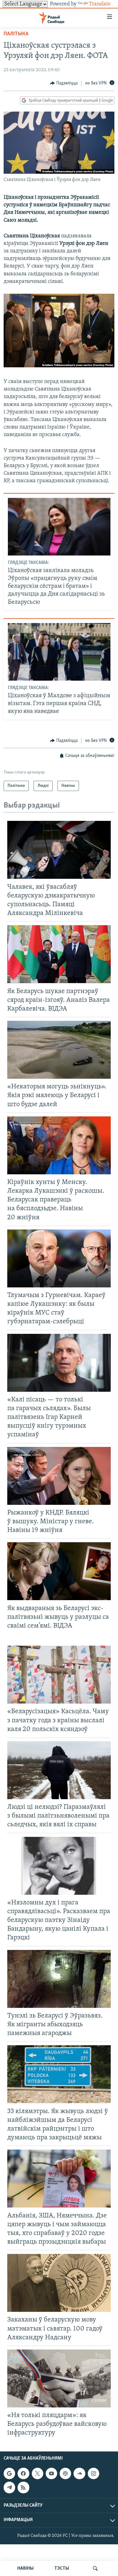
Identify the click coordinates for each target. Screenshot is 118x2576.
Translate (100, 4)
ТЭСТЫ (62, 2568)
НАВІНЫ (25, 2568)
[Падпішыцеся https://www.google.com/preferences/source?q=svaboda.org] (9, 2473)
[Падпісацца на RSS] (23, 2487)
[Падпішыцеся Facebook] (23, 2473)
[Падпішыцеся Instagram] (93, 2473)
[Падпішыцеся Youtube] (51, 2473)
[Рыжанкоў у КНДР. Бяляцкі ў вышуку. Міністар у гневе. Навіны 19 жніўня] (59, 1476)
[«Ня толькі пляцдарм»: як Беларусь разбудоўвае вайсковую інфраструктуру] (59, 2378)
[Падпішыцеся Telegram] (9, 2487)
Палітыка (16, 34)
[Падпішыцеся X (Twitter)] (38, 2473)
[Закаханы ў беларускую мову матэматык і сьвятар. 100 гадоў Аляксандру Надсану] (59, 2283)
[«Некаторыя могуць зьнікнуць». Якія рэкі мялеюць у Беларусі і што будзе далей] (59, 1050)
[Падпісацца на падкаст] (65, 2473)
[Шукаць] (95, 2568)
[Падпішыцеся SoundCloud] (79, 2473)
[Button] (64, 83)
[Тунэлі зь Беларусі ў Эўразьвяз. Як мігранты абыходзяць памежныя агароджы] (59, 1979)
